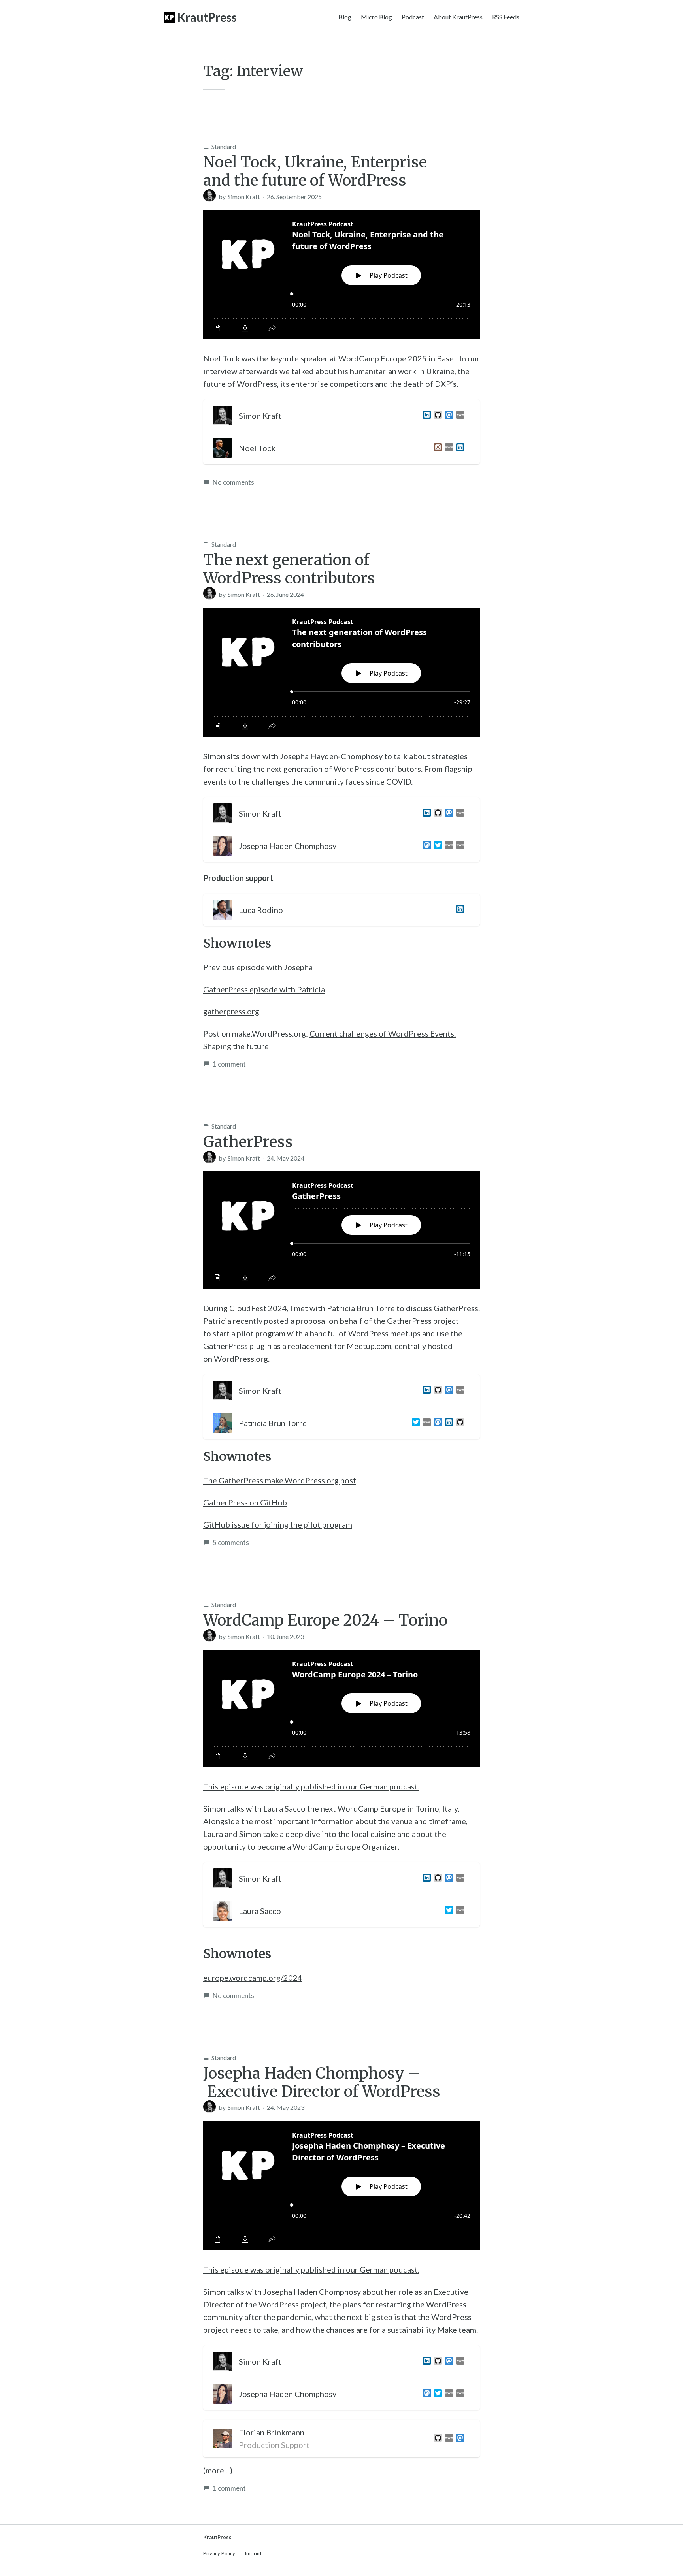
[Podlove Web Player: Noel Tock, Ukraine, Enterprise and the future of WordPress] (341, 275)
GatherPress (248, 1142)
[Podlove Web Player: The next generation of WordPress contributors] (341, 672)
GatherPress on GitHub (245, 1502)
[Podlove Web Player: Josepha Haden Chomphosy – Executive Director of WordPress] (341, 2186)
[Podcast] (458, 846)
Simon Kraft (244, 197)
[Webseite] (447, 2439)
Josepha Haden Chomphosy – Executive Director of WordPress (322, 2082)
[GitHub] (436, 416)
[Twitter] (436, 846)
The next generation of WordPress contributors (289, 569)
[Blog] (447, 846)
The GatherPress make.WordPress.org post (280, 1480)
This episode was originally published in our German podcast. (311, 1786)
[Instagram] (436, 448)
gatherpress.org (231, 1011)
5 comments (231, 1542)
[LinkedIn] (425, 416)
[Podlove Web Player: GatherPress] (341, 1230)
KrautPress (207, 17)
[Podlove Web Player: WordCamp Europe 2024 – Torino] (341, 1709)
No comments (233, 482)
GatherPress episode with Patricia (264, 989)
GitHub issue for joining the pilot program (278, 1524)
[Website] (458, 416)
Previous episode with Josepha (258, 967)
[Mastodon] (447, 416)
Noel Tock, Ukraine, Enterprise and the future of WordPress (315, 171)
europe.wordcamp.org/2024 (253, 1978)
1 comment (229, 1064)
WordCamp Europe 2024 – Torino (325, 1620)
